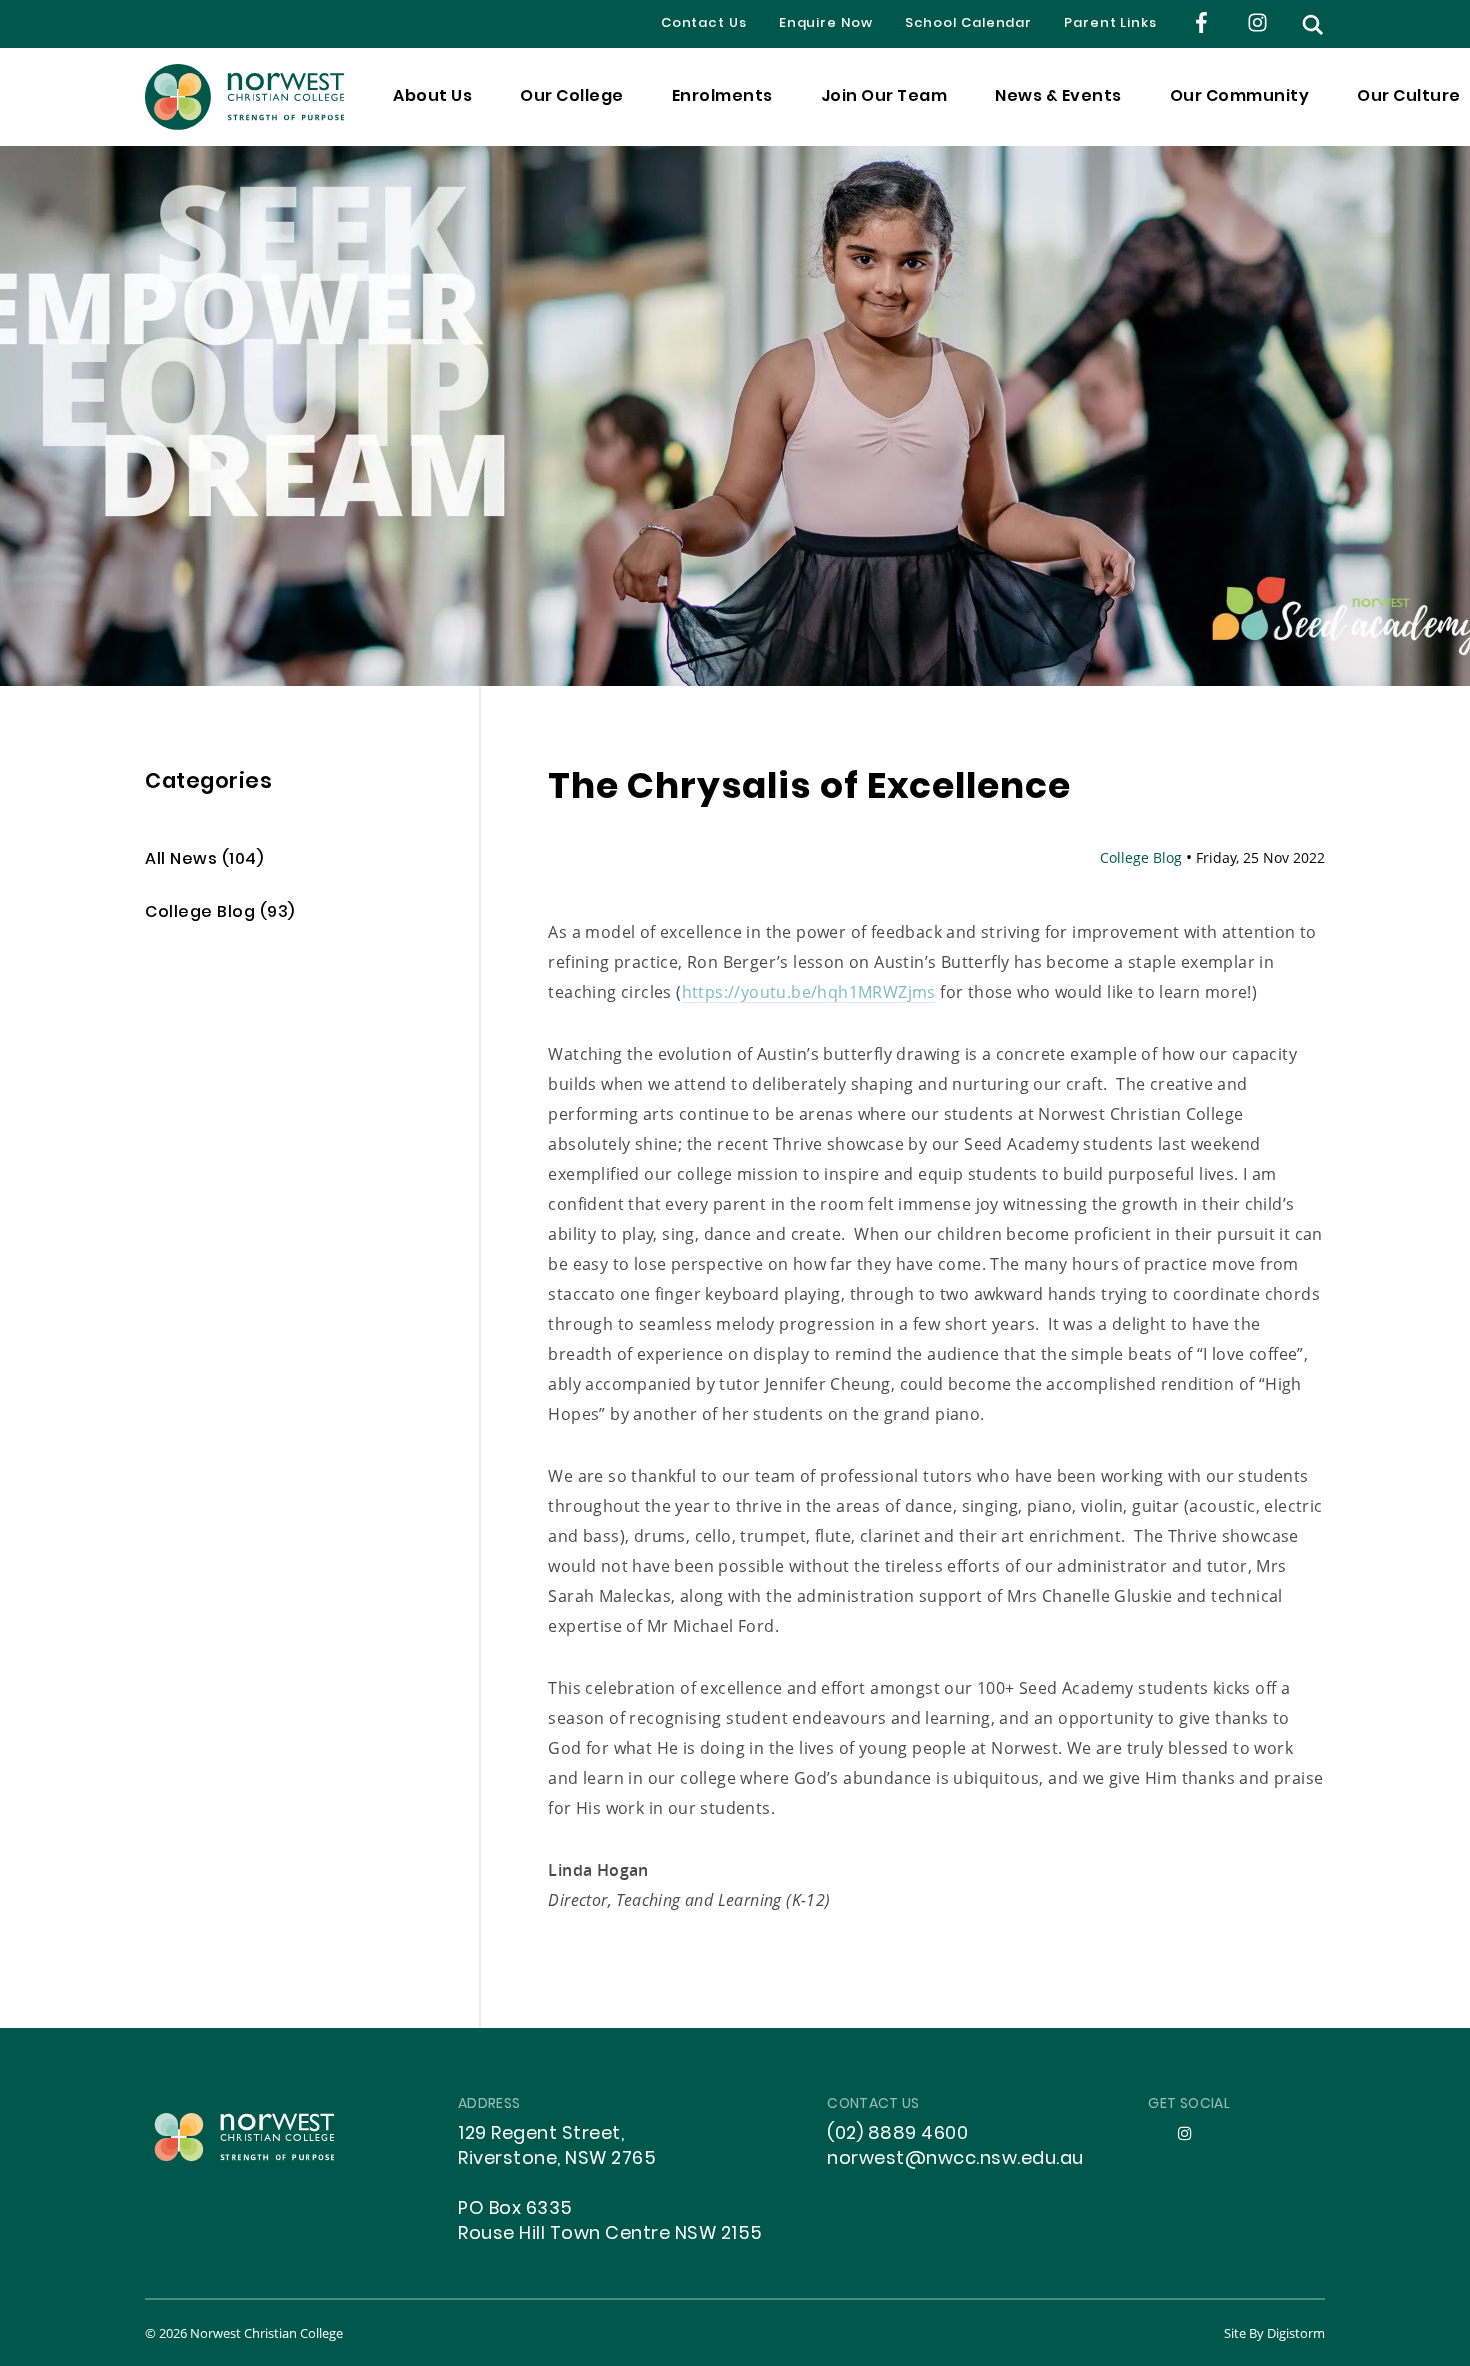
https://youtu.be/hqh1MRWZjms (809, 991)
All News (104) (204, 860)
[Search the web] (1313, 24)
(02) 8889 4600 (897, 2134)
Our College (572, 97)
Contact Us (704, 24)
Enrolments (722, 97)
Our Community (1240, 97)
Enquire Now (826, 24)
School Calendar (969, 24)
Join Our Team (884, 97)
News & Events (1058, 97)
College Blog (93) (220, 913)
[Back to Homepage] (245, 97)
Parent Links (1110, 24)
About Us (432, 97)
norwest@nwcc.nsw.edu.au (955, 2159)
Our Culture (1409, 97)
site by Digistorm (1274, 2333)
